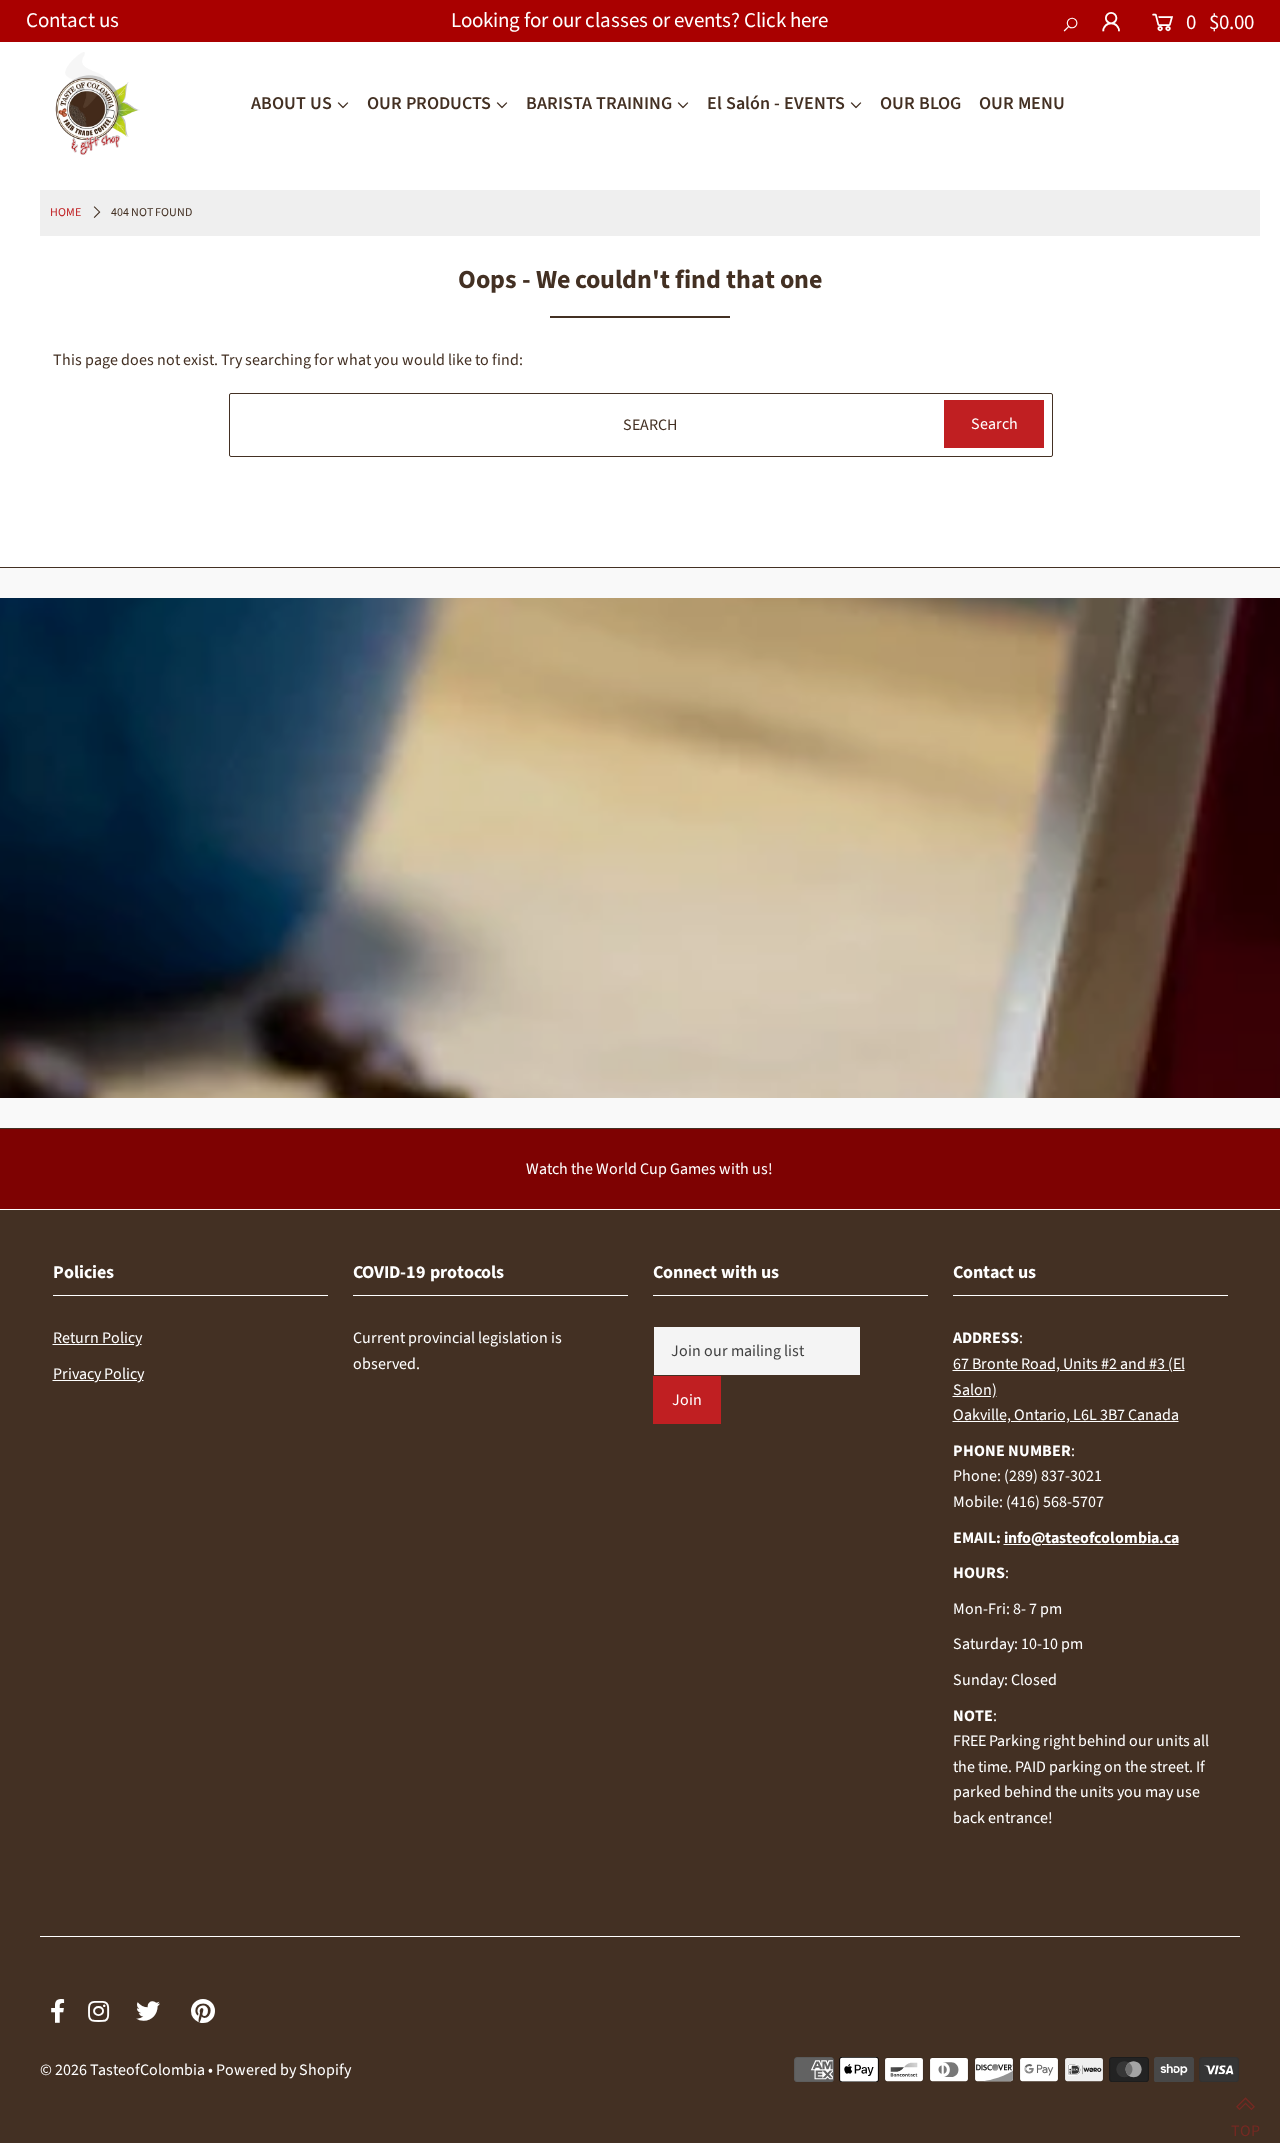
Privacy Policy (98, 1374)
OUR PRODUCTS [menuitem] (429, 103)
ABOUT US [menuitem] (291, 103)
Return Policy (97, 1338)
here (809, 20)
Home (65, 212)
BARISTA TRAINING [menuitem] (599, 103)
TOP (1245, 2121)
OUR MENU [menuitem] (1022, 103)
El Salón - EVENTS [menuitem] (776, 103)
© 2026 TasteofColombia (122, 2070)
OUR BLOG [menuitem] (920, 103)
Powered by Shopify (283, 2070)
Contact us (72, 20)
